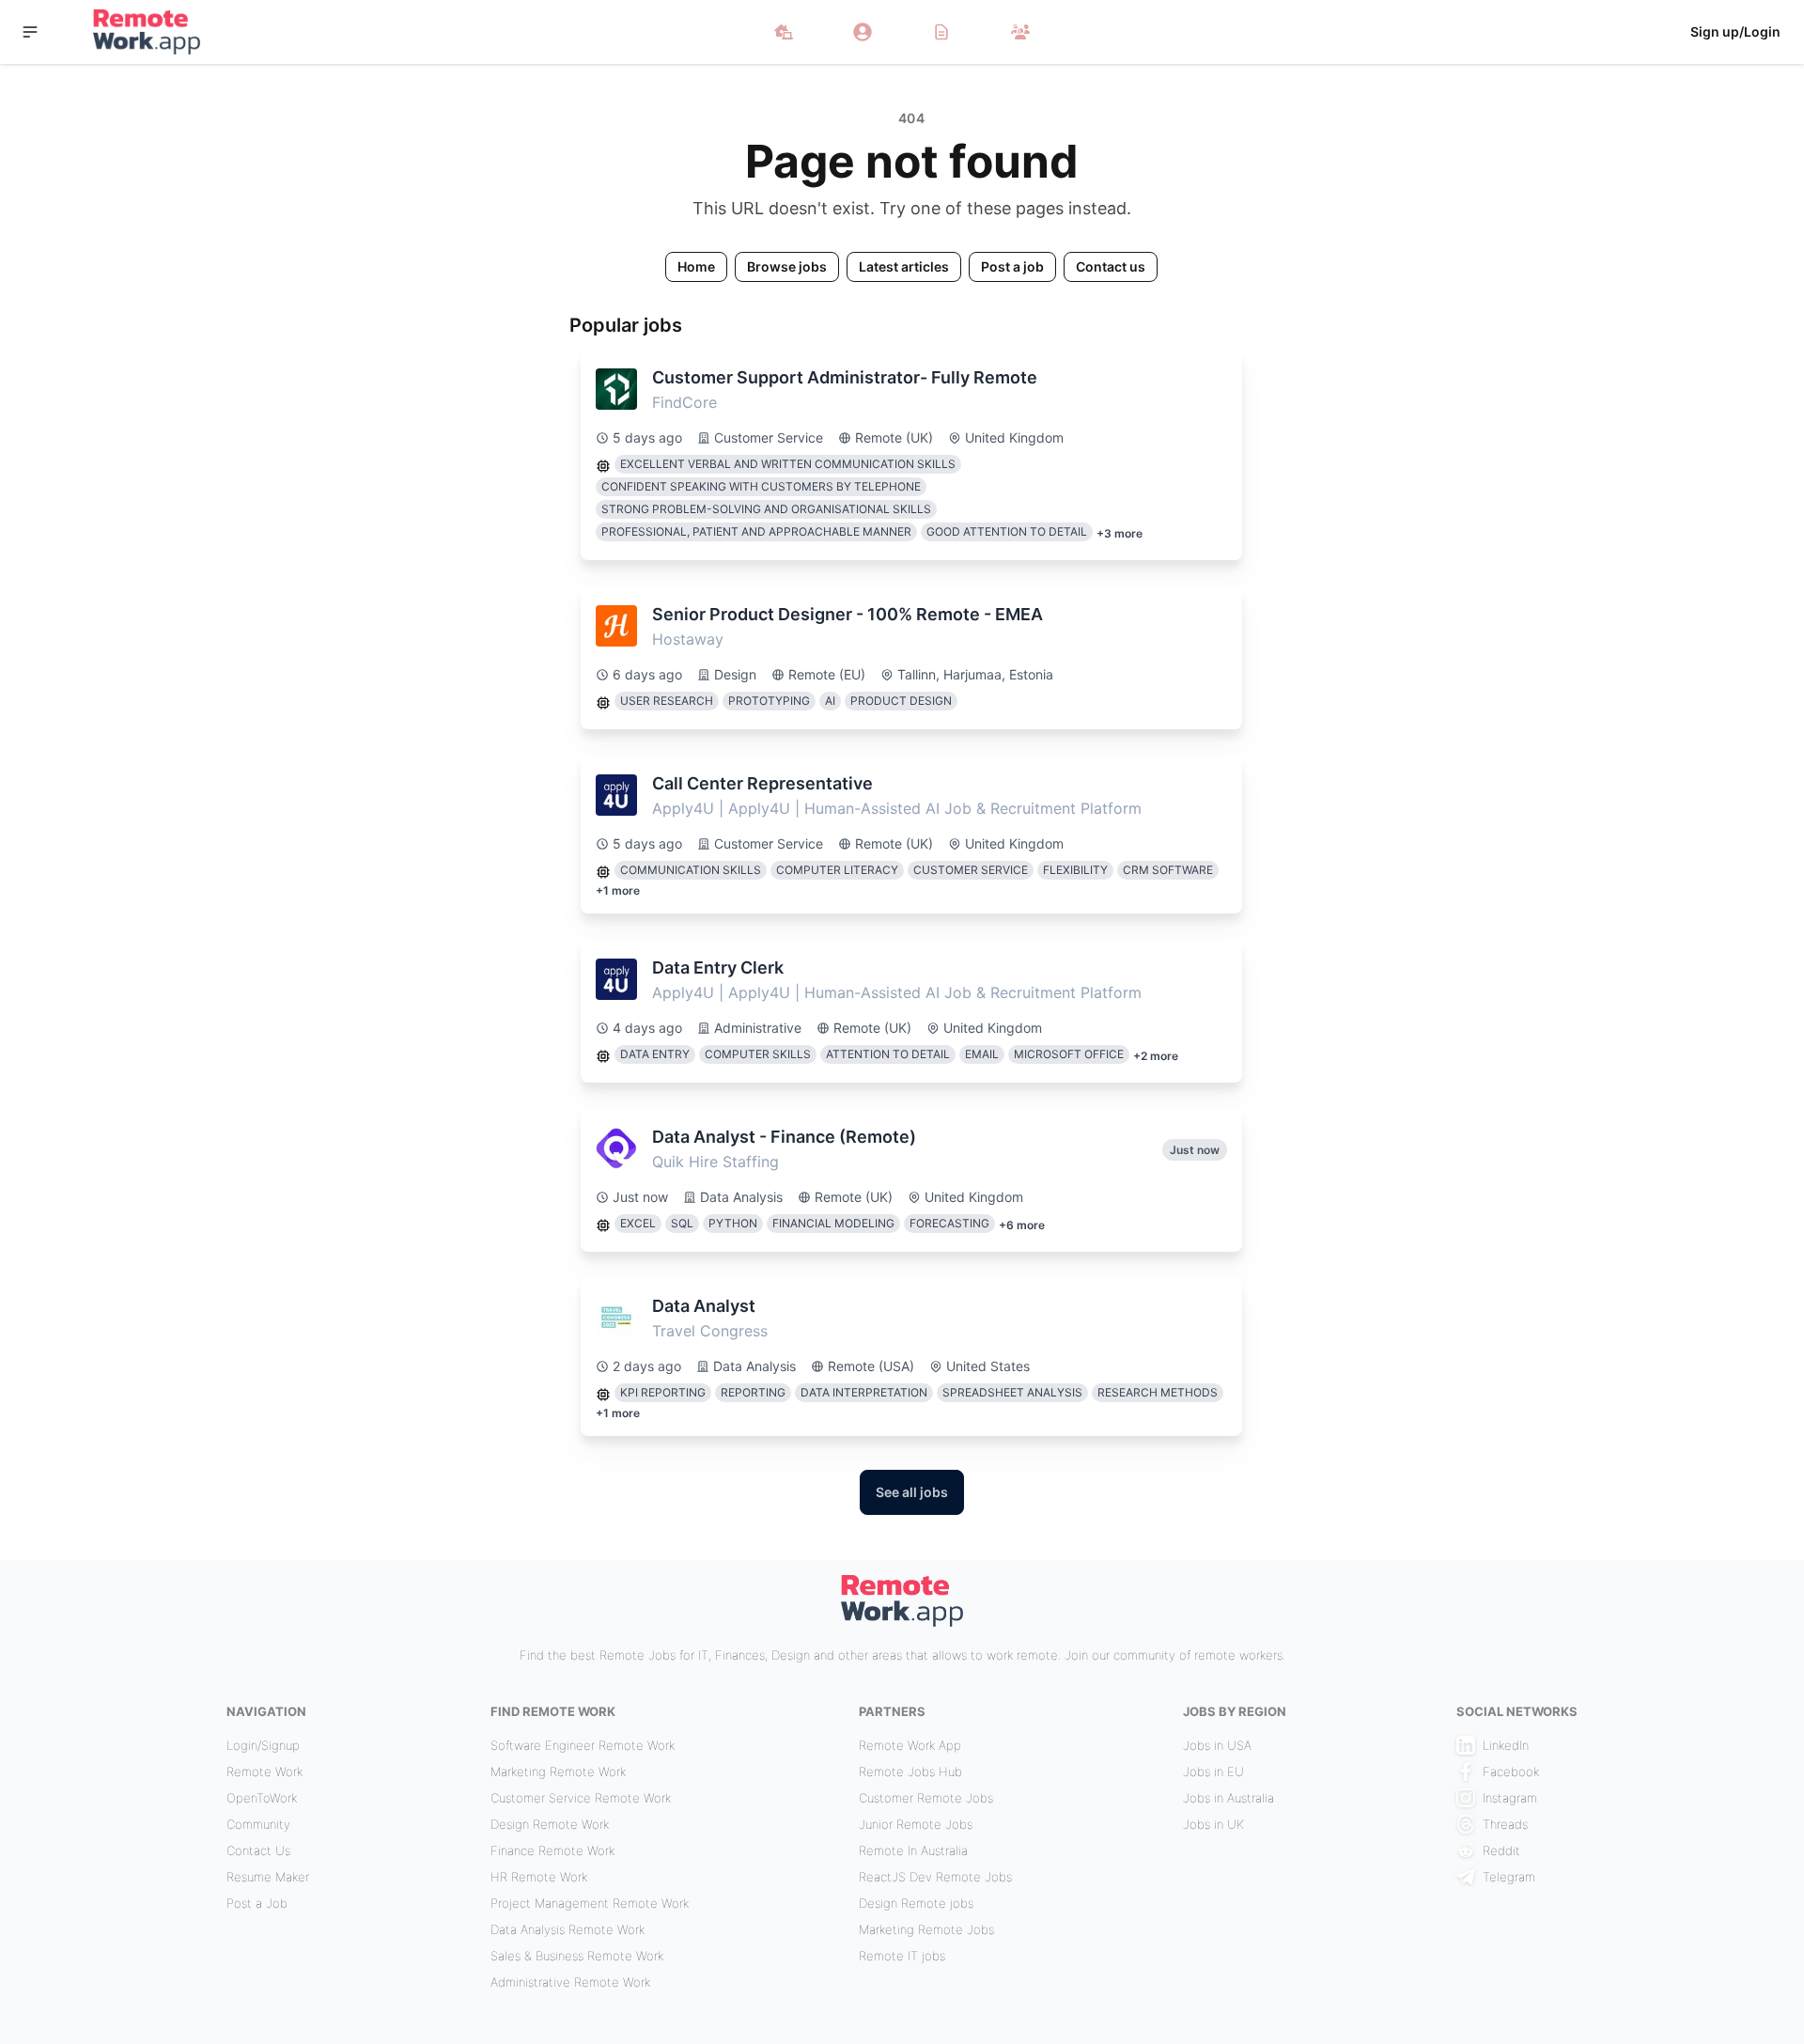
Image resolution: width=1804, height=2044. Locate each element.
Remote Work (264, 1771)
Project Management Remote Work (590, 1903)
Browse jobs (787, 266)
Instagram (1510, 1798)
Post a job (1012, 266)
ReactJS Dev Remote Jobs (935, 1877)
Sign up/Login (1735, 31)
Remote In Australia (913, 1850)
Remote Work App (910, 1745)
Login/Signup (263, 1745)
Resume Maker (268, 1877)
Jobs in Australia (1229, 1798)
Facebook (1511, 1771)
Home (696, 266)
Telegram (1509, 1877)
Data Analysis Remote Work (568, 1929)
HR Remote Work (539, 1877)
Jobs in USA (1217, 1745)
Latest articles (904, 266)
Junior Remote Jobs (916, 1824)
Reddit (1501, 1850)
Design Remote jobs (916, 1903)
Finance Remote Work (552, 1850)
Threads (1505, 1824)
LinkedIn (1506, 1745)
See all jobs (912, 1492)
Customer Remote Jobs (926, 1798)
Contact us (1111, 266)
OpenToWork (262, 1798)
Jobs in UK (1213, 1824)
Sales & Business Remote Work (577, 1956)
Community (258, 1824)
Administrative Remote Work (570, 1982)
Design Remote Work (550, 1824)
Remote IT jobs (902, 1956)
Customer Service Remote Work (581, 1798)
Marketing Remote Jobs (926, 1929)
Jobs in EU (1213, 1771)
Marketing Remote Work (558, 1771)
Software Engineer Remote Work (583, 1745)
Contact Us (258, 1850)
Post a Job (257, 1903)
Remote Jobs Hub (910, 1771)
